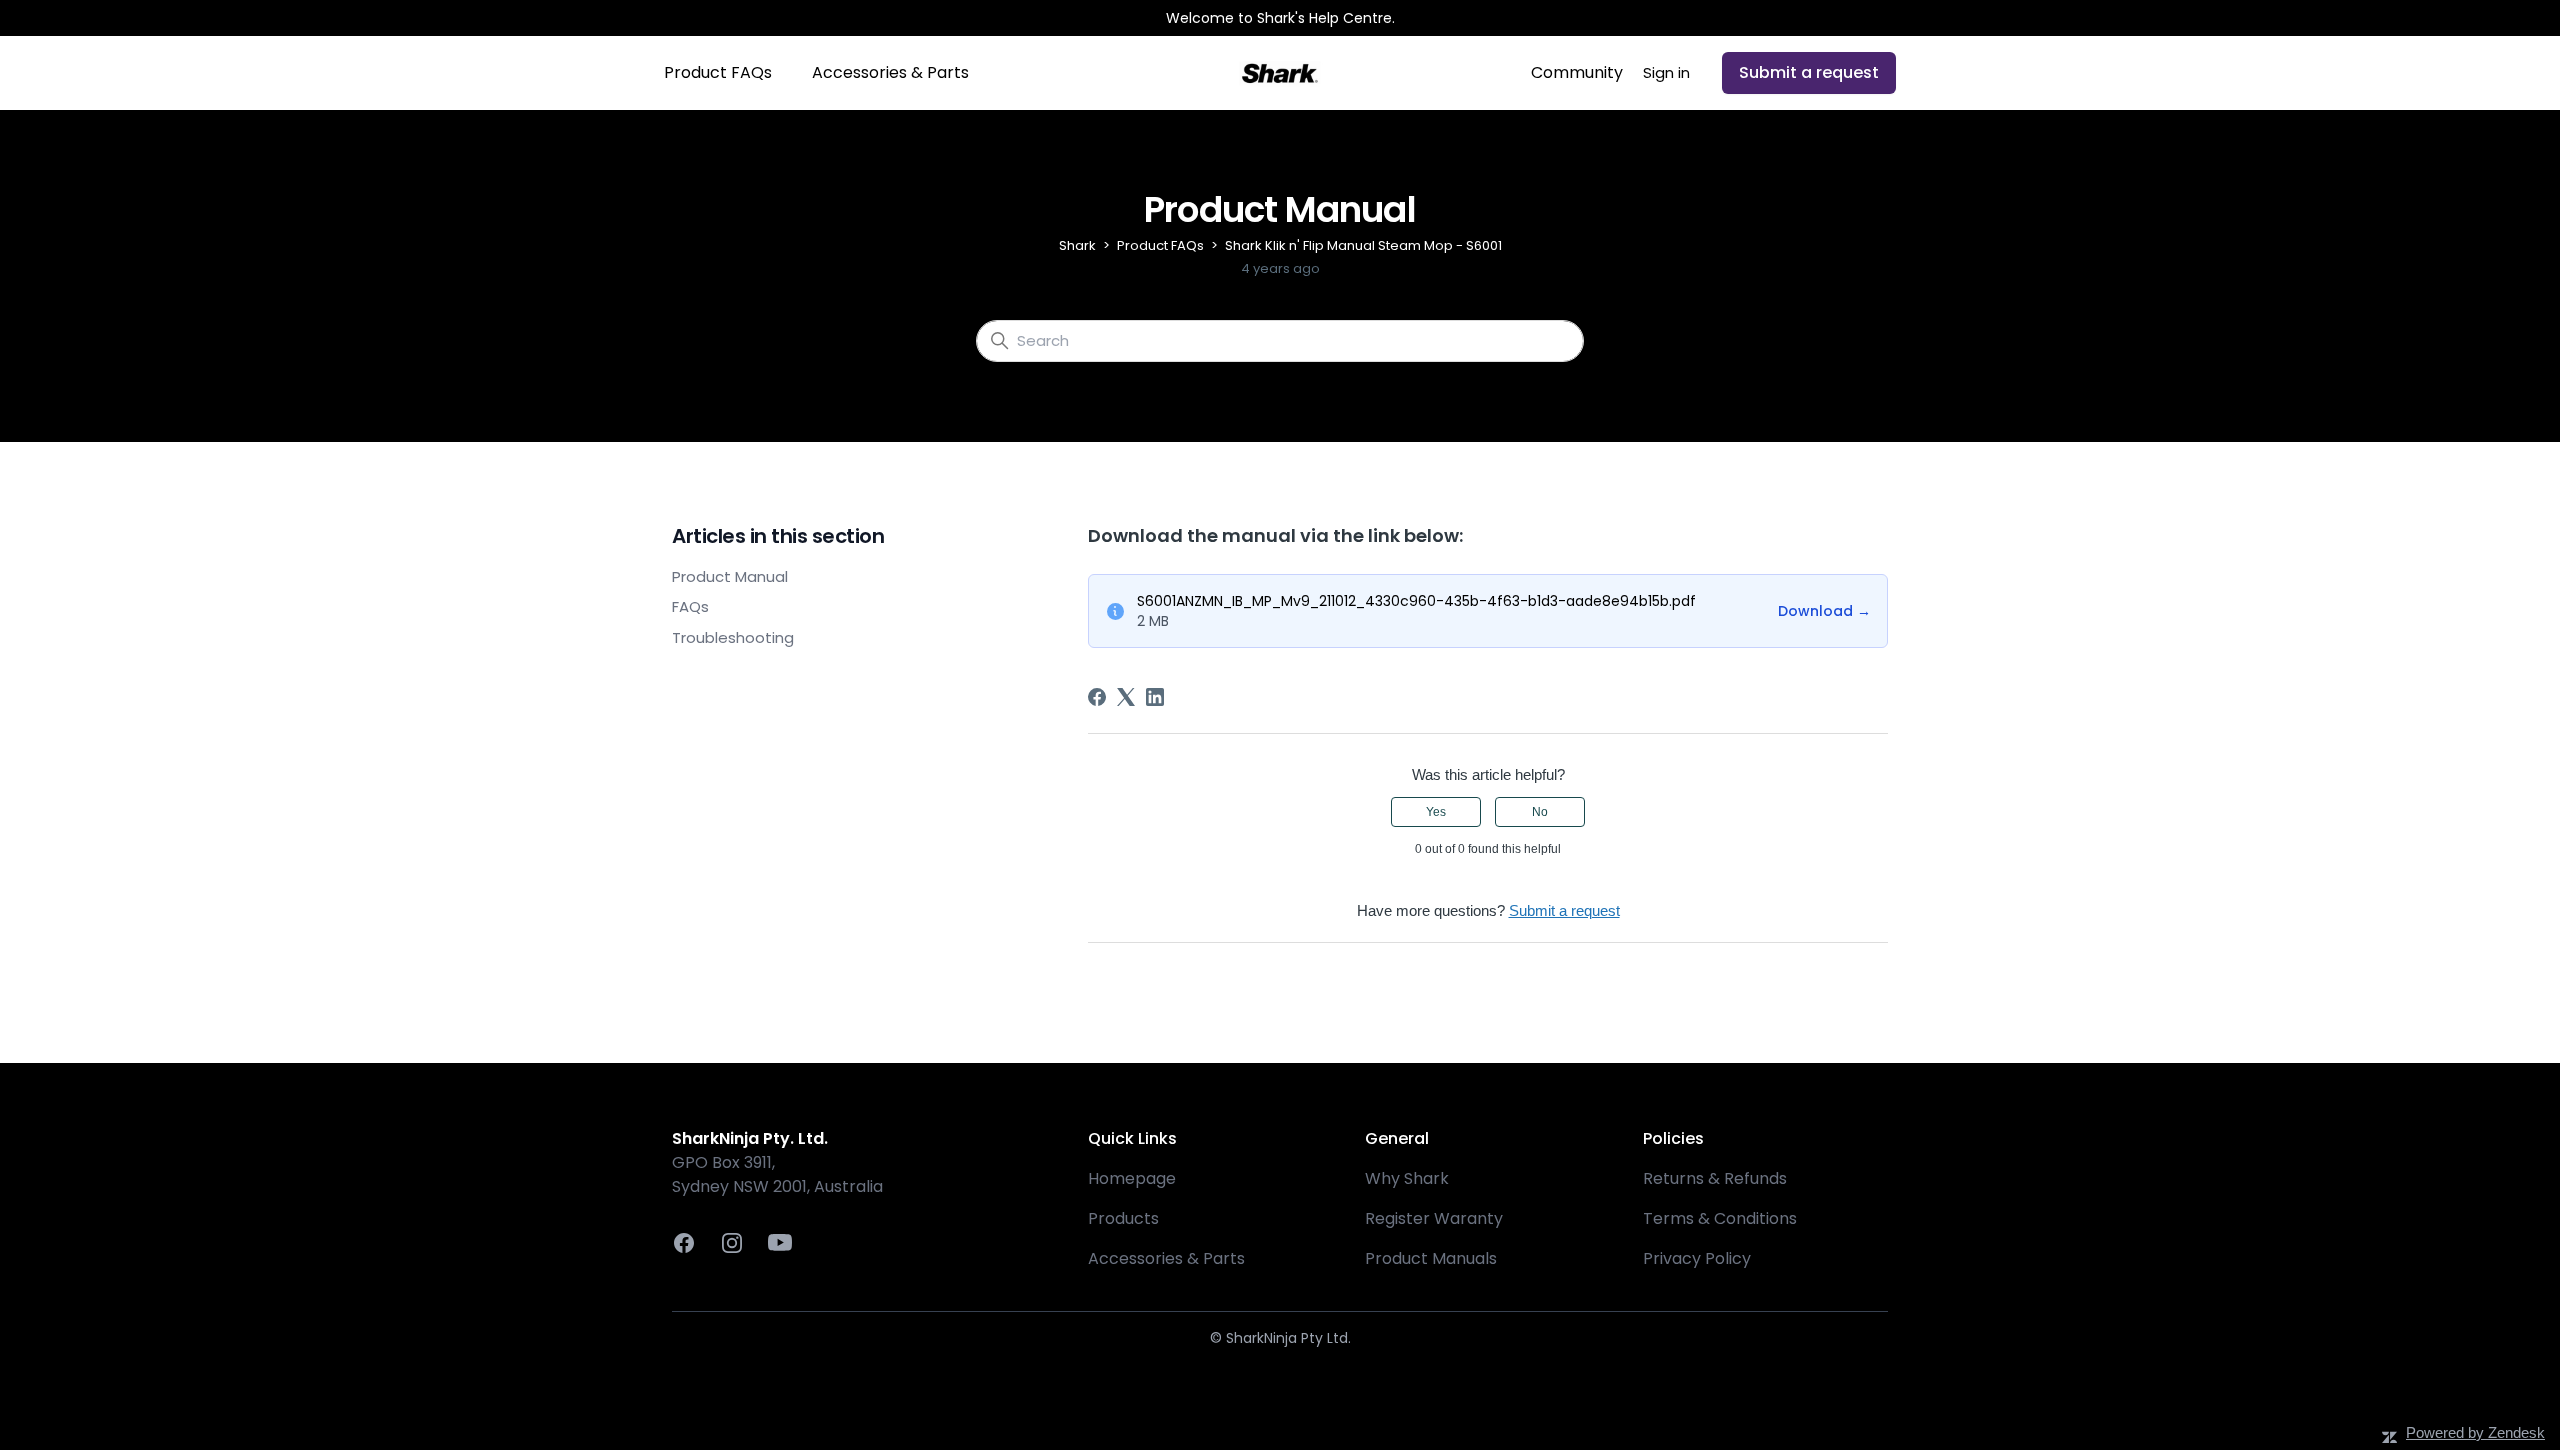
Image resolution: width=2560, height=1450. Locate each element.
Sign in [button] (1666, 72)
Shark (1077, 245)
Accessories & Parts (890, 72)
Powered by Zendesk (2475, 1432)
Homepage (1132, 1178)
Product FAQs (718, 72)
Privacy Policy (1697, 1258)
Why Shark (1407, 1178)
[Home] (1280, 73)
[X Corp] (1126, 697)
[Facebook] (1097, 697)
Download (1824, 611)
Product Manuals (1431, 1258)
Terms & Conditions (1720, 1218)
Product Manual (730, 576)
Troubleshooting (733, 637)
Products (1123, 1218)
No (1540, 812)
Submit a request (1809, 72)
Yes (1436, 812)
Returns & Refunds (1715, 1178)
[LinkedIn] (1155, 697)
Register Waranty (1434, 1218)
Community (1577, 72)
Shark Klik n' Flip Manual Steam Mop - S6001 (1363, 245)
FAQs (690, 606)
